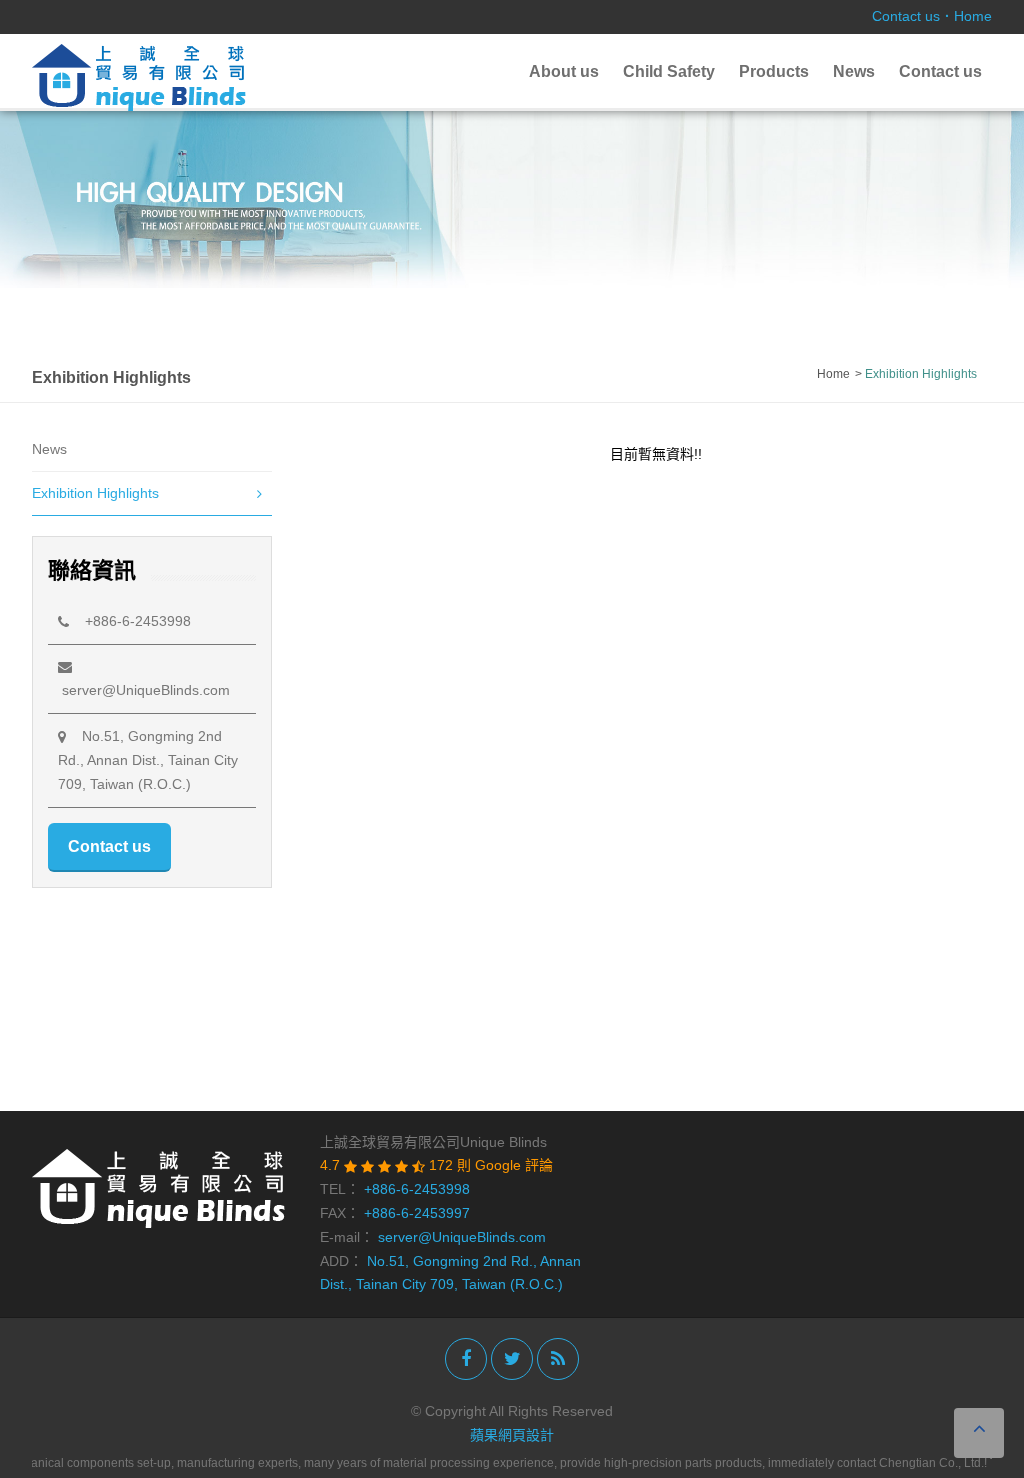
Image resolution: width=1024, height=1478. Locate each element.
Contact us (906, 16)
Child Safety (669, 71)
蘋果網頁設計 (512, 1435)
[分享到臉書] (466, 1359)
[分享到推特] (512, 1359)
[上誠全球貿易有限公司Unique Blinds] (139, 76)
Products (774, 71)
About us (564, 71)
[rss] (558, 1359)
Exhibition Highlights (95, 493)
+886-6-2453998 (130, 621)
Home (973, 16)
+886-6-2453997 (417, 1213)
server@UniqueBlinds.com (462, 1237)
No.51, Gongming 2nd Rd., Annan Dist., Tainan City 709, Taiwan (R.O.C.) (148, 760)
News (854, 71)
